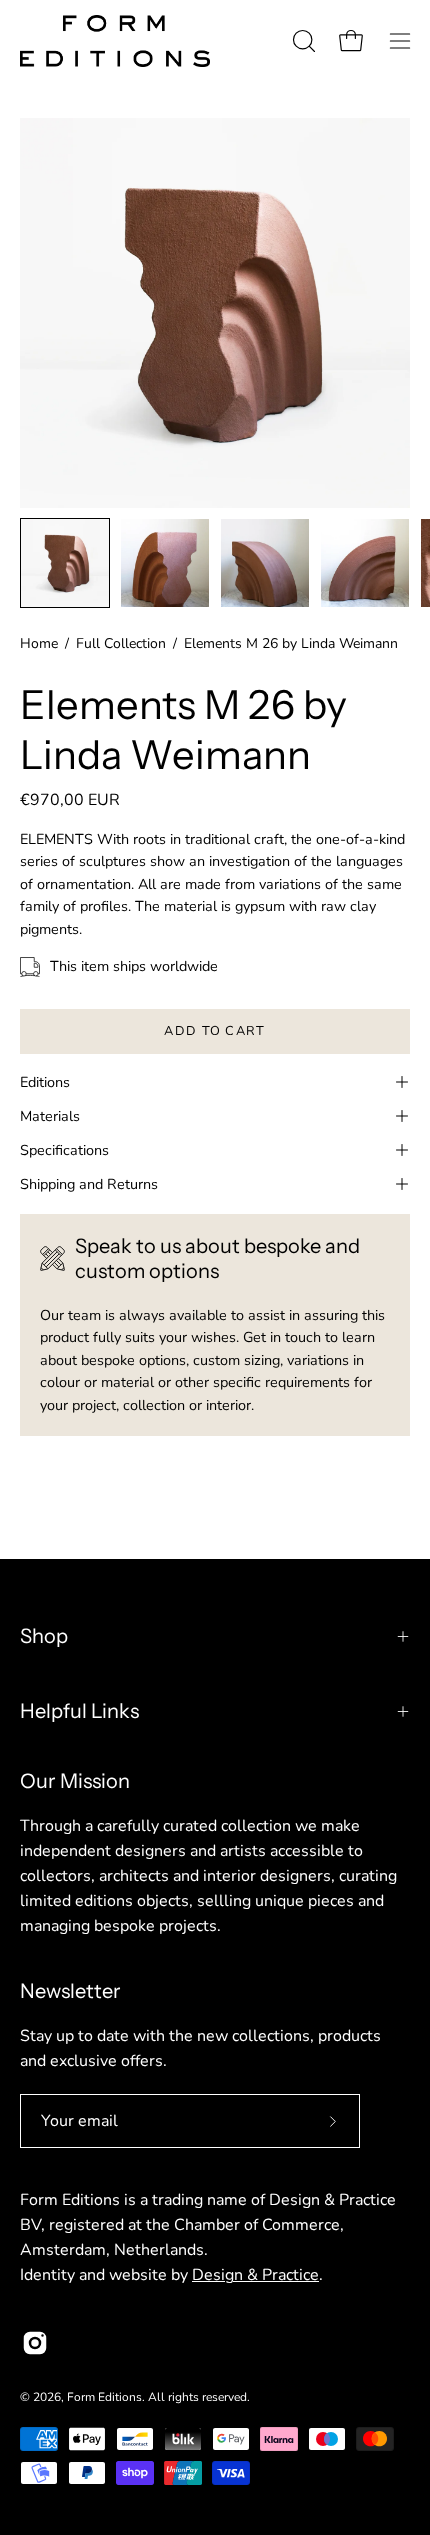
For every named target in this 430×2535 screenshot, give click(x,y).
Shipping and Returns (89, 1184)
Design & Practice (255, 2275)
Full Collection (121, 643)
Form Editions (104, 2397)
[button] (302, 41)
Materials (50, 1116)
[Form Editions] (115, 41)
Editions (45, 1082)
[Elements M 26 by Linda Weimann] (65, 563)
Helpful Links (79, 1711)
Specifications (64, 1150)
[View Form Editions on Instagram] (35, 2343)
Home (39, 643)
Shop (44, 1636)
